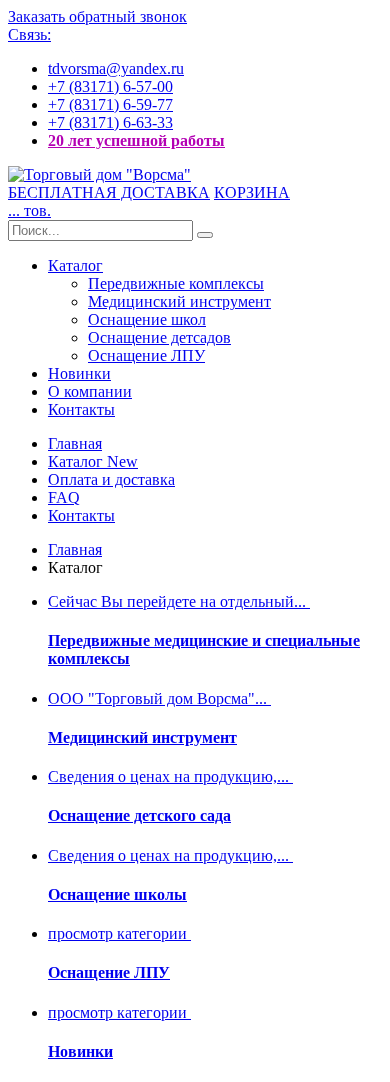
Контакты (81, 409)
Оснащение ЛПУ (146, 355)
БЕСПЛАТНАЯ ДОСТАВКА (109, 192)
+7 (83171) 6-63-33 (110, 122)
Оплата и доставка (111, 479)
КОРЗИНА (252, 192)
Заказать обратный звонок (97, 16)
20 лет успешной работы (136, 140)
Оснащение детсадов (159, 337)
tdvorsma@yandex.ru (116, 68)
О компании (90, 391)
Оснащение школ (147, 319)
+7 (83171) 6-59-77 (110, 104)
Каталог (75, 265)
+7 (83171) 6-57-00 (110, 86)
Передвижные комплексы (176, 283)
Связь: (29, 34)
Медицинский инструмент (179, 301)
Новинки (79, 373)
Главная (75, 443)
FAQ (64, 497)
